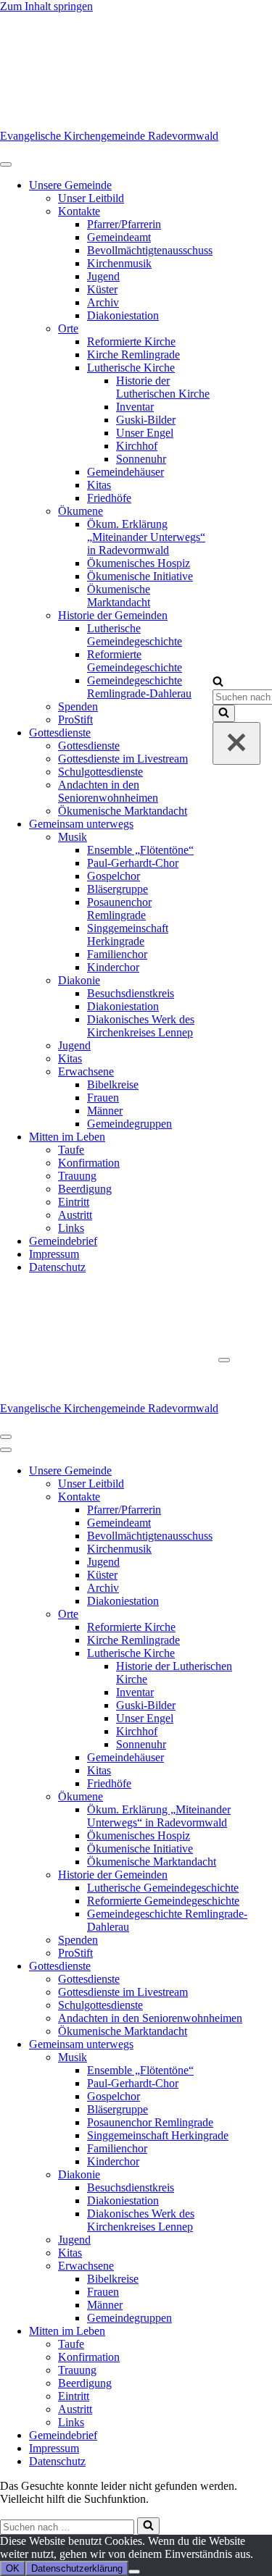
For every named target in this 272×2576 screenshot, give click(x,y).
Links (71, 1228)
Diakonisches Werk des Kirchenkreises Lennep (141, 1026)
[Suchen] (218, 683)
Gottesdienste (60, 733)
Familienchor (117, 954)
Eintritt (74, 1202)
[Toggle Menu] (6, 164)
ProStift (75, 719)
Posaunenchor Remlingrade (119, 909)
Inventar (135, 407)
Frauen (103, 1098)
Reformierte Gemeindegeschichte (135, 661)
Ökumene (81, 511)
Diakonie (79, 980)
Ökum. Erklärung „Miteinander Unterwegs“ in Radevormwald (146, 537)
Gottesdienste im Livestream (123, 759)
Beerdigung (85, 1189)
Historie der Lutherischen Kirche (163, 387)
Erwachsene (86, 1071)
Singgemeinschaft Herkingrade (128, 935)
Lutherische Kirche (131, 368)
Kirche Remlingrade (133, 354)
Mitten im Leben (67, 1137)
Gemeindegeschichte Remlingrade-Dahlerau (139, 687)
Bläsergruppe (118, 889)
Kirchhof (137, 446)
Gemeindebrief (63, 1241)
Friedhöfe (109, 498)
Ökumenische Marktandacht (119, 596)
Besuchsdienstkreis (131, 993)
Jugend (103, 276)
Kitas (99, 485)
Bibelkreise (113, 1084)
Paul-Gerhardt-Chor (133, 863)
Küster (102, 289)
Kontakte (79, 211)
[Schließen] (236, 743)
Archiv (103, 302)
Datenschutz (57, 1267)
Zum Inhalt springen (46, 6)
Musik (73, 837)
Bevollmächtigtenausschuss (150, 250)
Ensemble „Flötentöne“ (140, 850)
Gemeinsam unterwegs (81, 824)
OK (13, 2568)
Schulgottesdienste (100, 772)
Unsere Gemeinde (70, 185)
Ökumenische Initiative (140, 576)
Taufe (71, 1150)
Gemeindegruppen (129, 1124)
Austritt (75, 1215)
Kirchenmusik (119, 263)
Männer (105, 1111)
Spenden (78, 706)
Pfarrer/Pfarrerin (124, 224)
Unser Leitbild (91, 198)
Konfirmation (89, 1163)
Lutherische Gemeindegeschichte (135, 635)
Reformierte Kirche (131, 341)
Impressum (54, 1254)
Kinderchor (113, 967)
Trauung (77, 1176)
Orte (68, 328)
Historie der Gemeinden (113, 615)
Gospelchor (114, 876)
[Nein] (134, 2572)
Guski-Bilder (146, 420)
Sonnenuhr (141, 459)
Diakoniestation (123, 315)
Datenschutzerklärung (77, 2568)
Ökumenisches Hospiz (139, 563)
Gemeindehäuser (125, 472)
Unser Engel (145, 433)
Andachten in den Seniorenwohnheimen (108, 791)
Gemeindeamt (119, 237)
